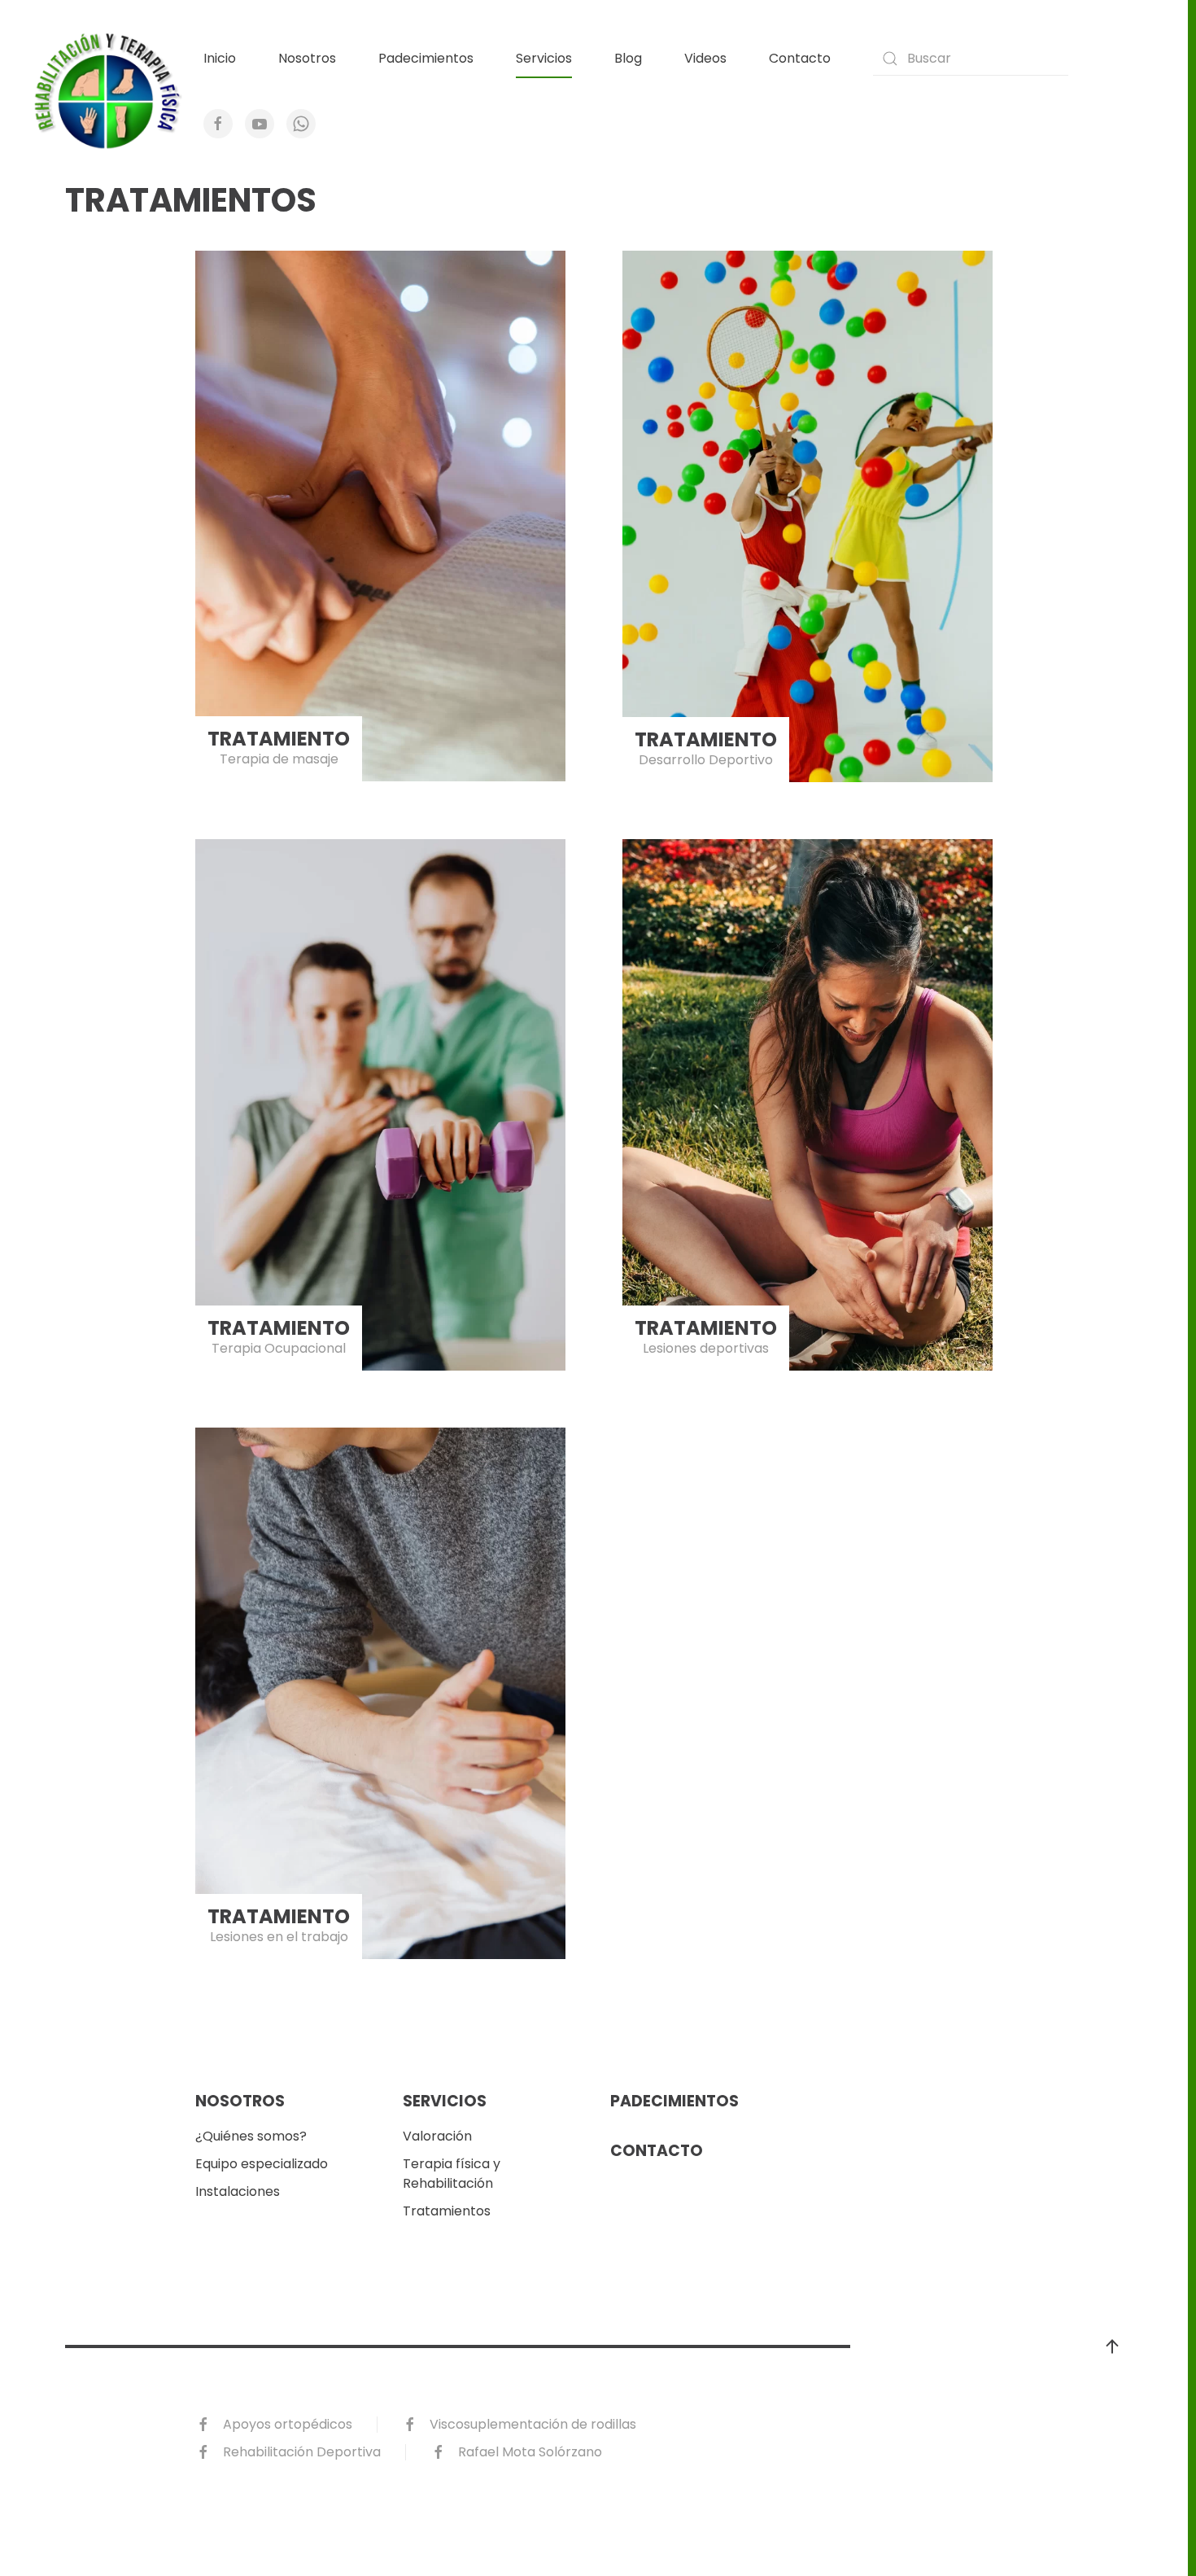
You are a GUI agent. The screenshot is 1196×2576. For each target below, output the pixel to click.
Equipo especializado (262, 2164)
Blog (628, 58)
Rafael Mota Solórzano (530, 2452)
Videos (705, 58)
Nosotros (307, 58)
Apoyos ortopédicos (288, 2424)
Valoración (437, 2136)
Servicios (544, 58)
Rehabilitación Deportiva (302, 2452)
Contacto (800, 58)
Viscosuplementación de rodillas (533, 2424)
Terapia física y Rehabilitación (452, 2174)
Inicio (220, 58)
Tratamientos (447, 2211)
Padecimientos (426, 58)
